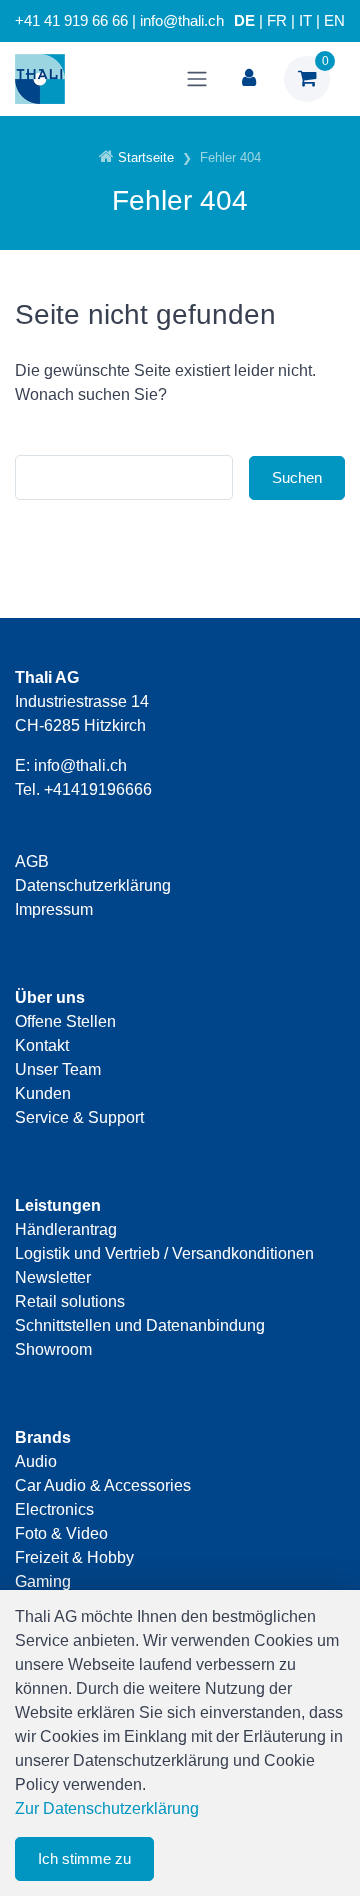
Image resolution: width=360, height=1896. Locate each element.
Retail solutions (70, 1301)
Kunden (43, 1093)
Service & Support (79, 1117)
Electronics (54, 1509)
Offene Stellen (65, 1021)
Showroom (53, 1349)
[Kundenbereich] (249, 79)
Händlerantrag (66, 1229)
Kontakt (42, 1045)
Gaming (43, 1581)
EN (334, 21)
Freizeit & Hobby (74, 1557)
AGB (32, 861)
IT (305, 21)
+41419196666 (98, 789)
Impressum (54, 909)
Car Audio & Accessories (103, 1485)
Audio (36, 1461)
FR (277, 21)
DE (244, 21)
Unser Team (58, 1069)
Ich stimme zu (84, 1858)
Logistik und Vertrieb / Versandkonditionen (164, 1253)
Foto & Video (61, 1533)
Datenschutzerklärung (93, 885)
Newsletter (53, 1277)
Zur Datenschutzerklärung (107, 1808)
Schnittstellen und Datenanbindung (140, 1325)
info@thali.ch (80, 765)
